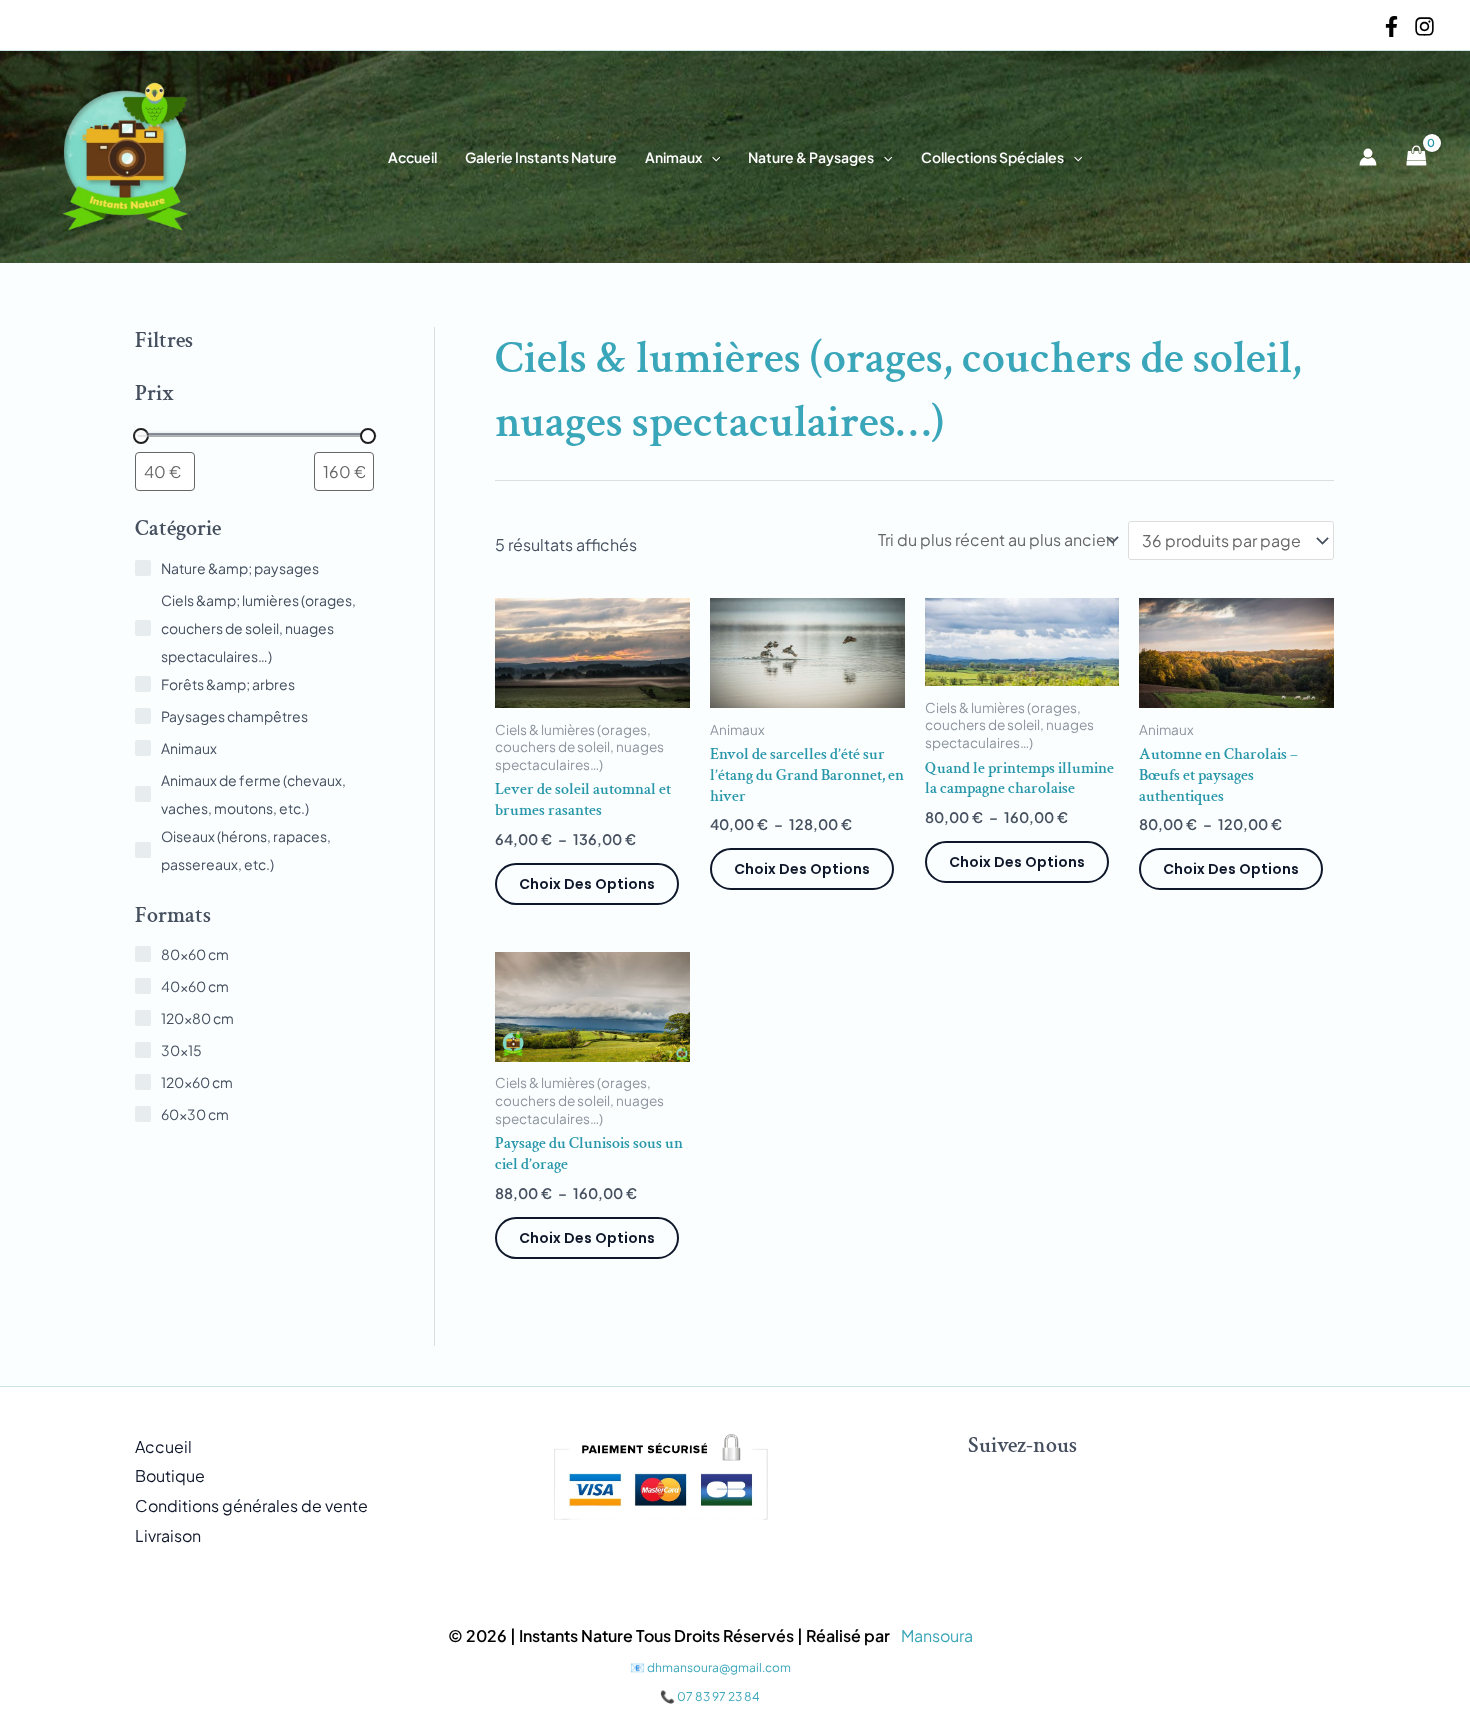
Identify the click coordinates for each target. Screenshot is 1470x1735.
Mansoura (937, 1635)
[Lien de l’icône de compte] (1368, 157)
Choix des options (587, 884)
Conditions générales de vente (251, 1505)
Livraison (168, 1535)
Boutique (170, 1475)
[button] (711, 157)
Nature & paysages (811, 157)
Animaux (673, 157)
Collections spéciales (992, 157)
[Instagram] (1424, 26)
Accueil (412, 157)
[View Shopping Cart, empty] (1416, 157)
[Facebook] (1391, 26)
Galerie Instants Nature (541, 157)
